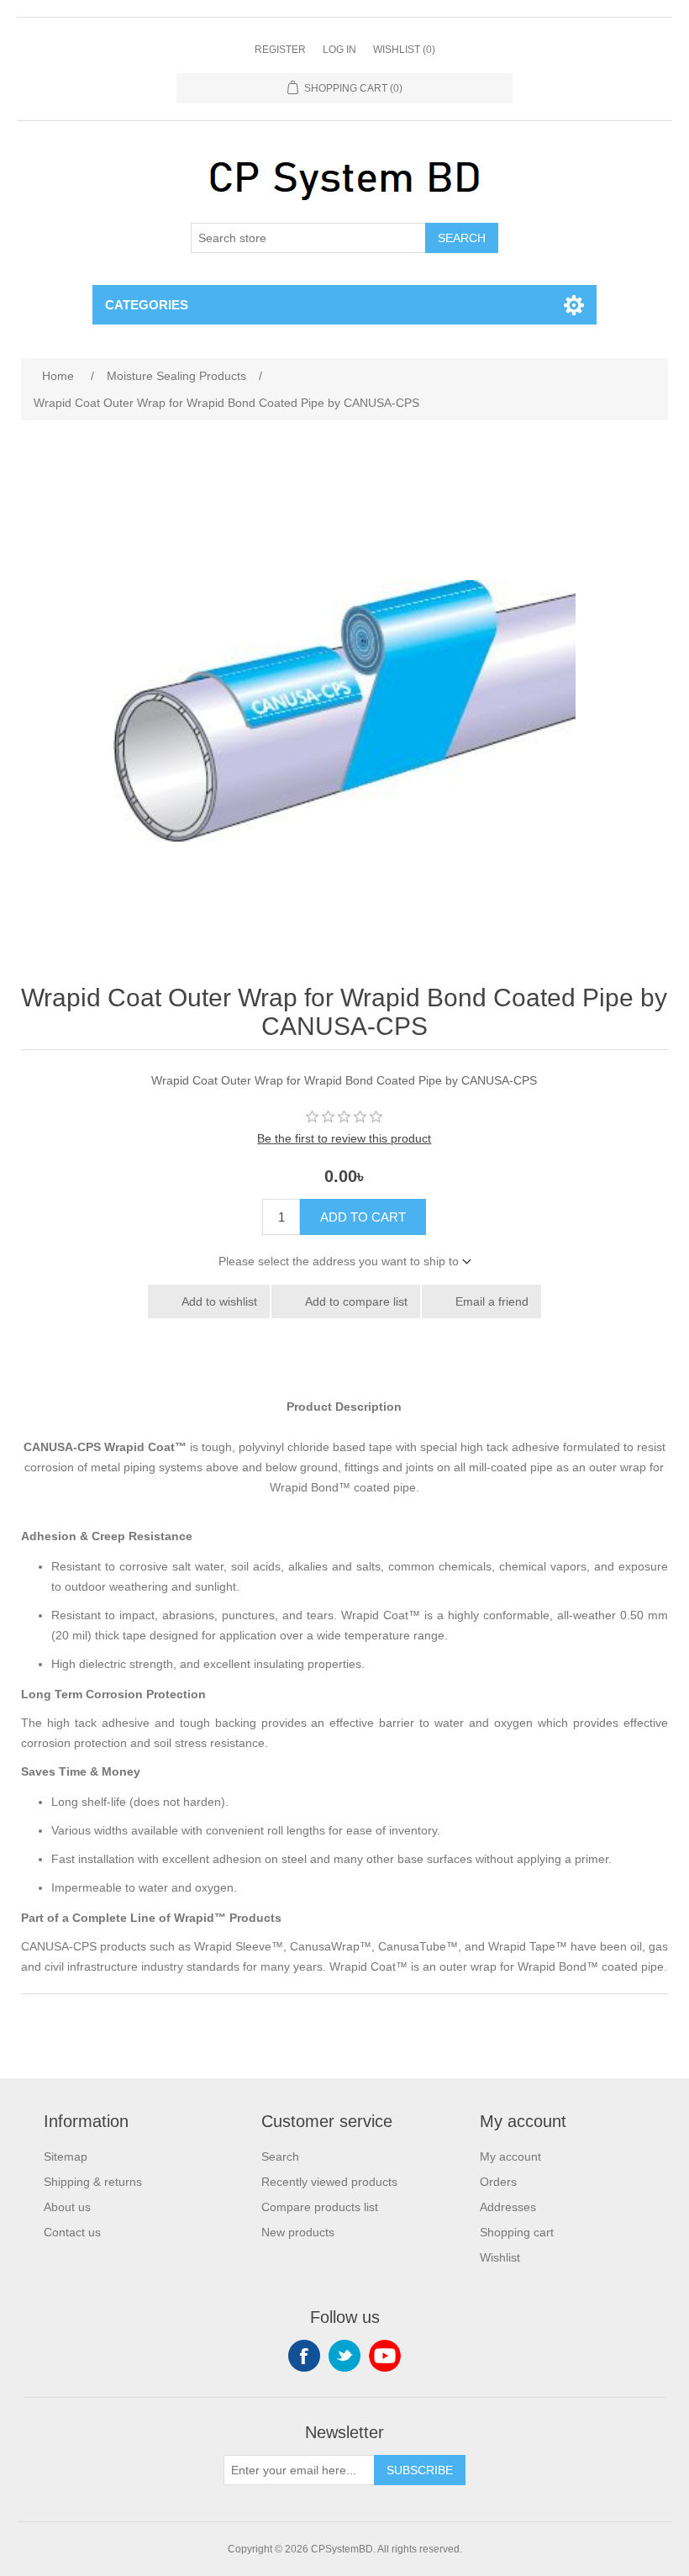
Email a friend (492, 1301)
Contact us (72, 2232)
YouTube (385, 2356)
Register (280, 50)
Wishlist (500, 2257)
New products (298, 2232)
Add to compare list (356, 1301)
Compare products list (320, 2207)
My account (510, 2156)
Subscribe (420, 2470)
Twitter (344, 2356)
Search (462, 238)
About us (67, 2207)
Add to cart (363, 1217)
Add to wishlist (219, 1301)
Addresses (508, 2207)
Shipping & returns (93, 2182)
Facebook (304, 2356)
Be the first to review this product (344, 1138)
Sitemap (66, 2156)
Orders (498, 2182)
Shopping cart (517, 2232)
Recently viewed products (329, 2182)
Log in (339, 50)
